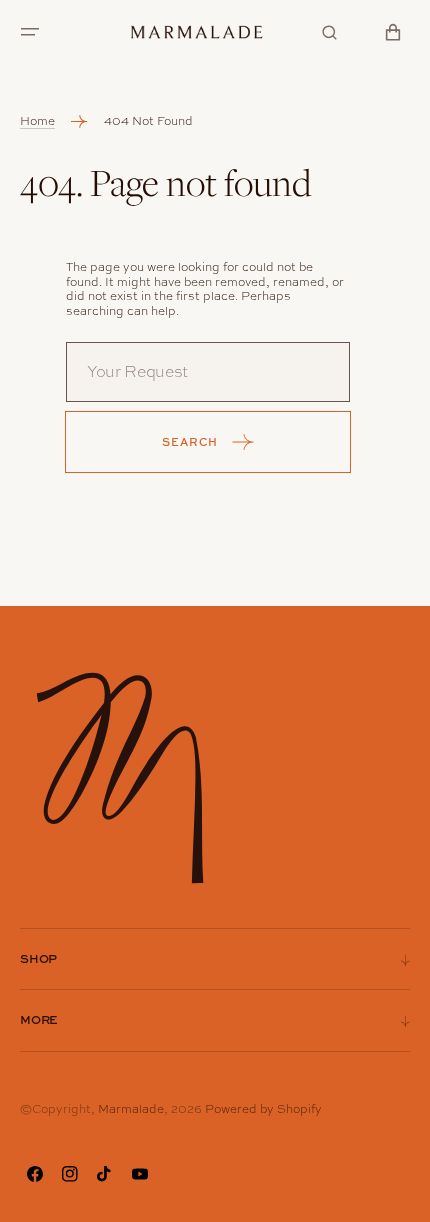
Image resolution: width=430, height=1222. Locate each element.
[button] (30, 32)
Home (37, 121)
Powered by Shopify (263, 1109)
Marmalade (131, 1109)
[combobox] (208, 372)
